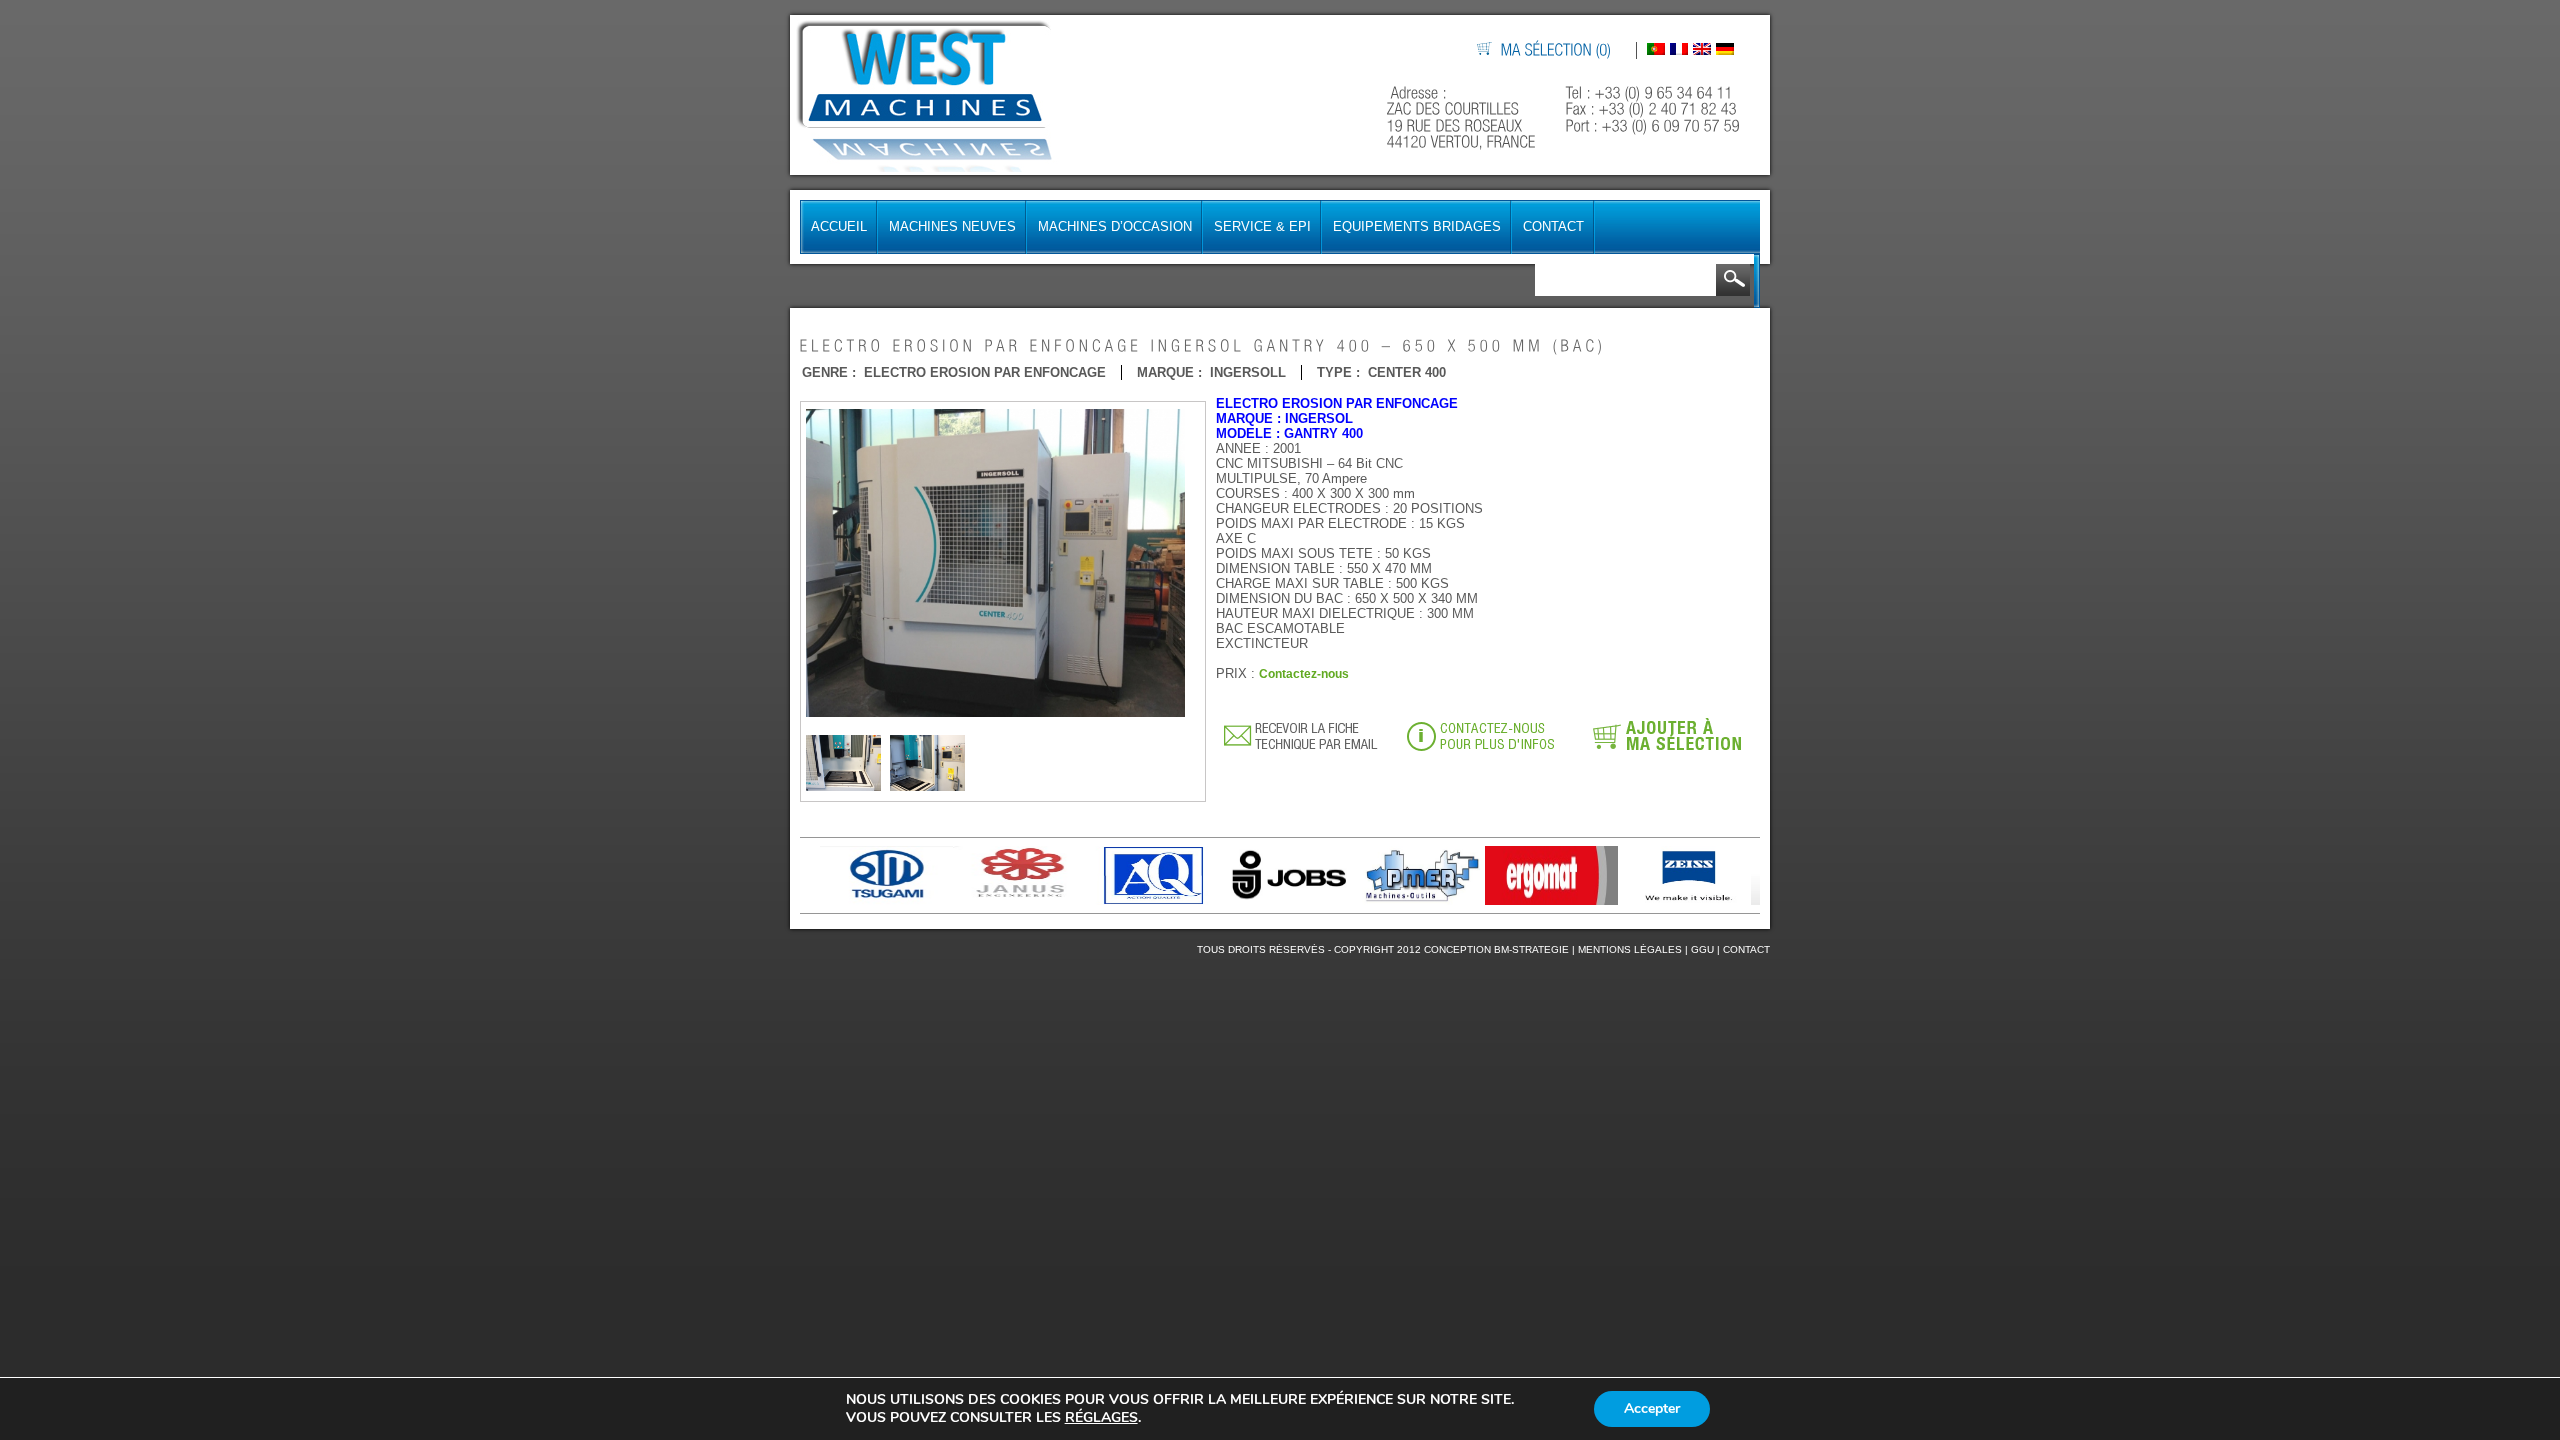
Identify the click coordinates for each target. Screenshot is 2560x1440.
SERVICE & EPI (1262, 226)
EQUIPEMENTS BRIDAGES (1417, 226)
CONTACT (1746, 949)
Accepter (1652, 1408)
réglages (1101, 1418)
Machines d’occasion (1115, 226)
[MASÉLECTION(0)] (1557, 50)
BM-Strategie (1531, 949)
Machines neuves (952, 226)
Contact (1553, 226)
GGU (1702, 949)
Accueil (839, 226)
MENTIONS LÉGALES (1630, 949)
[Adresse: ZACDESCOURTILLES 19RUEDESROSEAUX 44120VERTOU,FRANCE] (1463, 117)
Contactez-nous (1304, 674)
